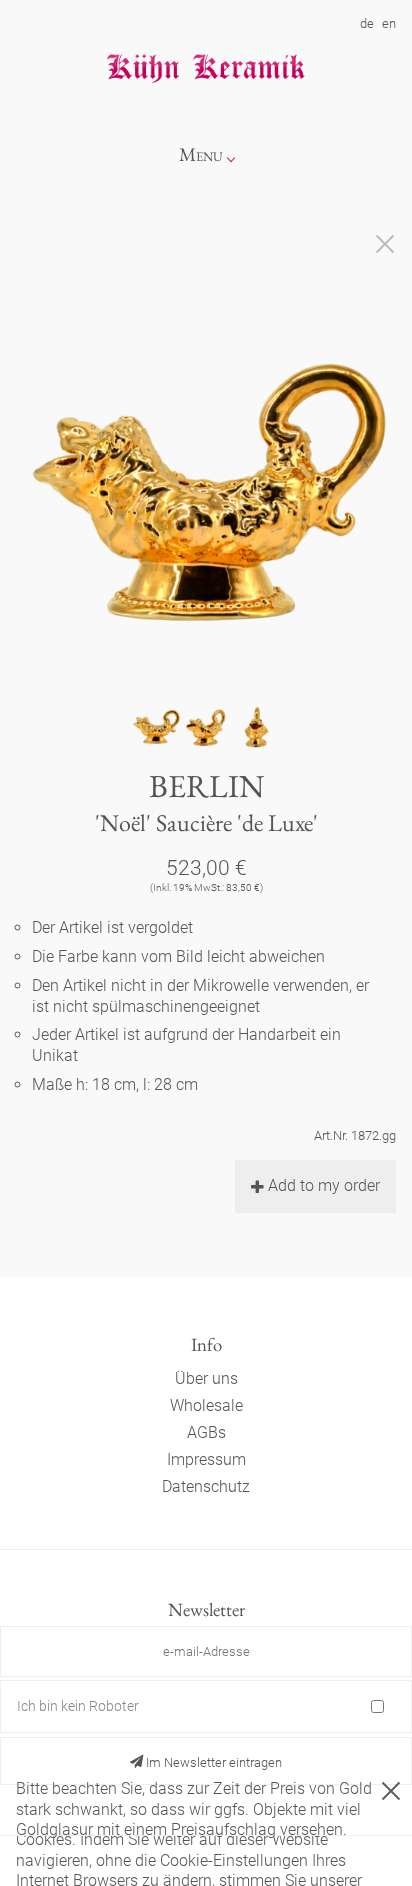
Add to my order (324, 1185)
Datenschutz (206, 1486)
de (367, 23)
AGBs (206, 1432)
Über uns (206, 1378)
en (389, 23)
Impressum (206, 1459)
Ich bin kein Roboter (78, 1706)
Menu (201, 154)
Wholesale (206, 1405)
